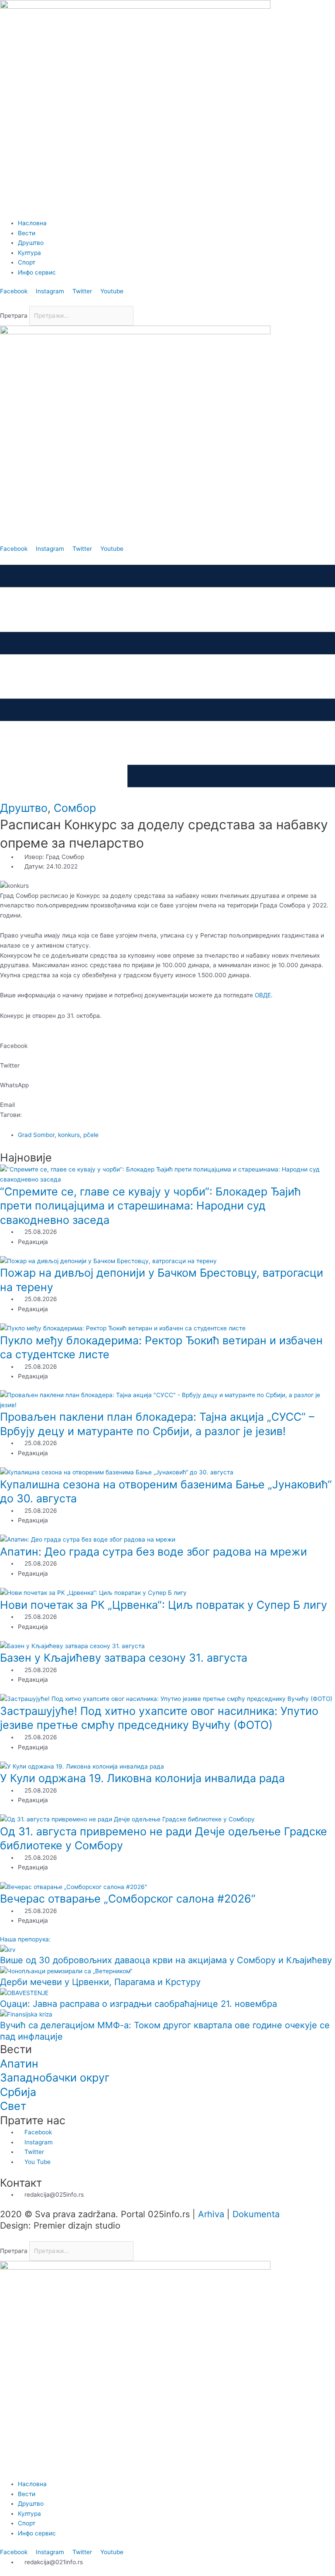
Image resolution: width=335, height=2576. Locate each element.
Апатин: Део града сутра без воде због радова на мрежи (154, 1552)
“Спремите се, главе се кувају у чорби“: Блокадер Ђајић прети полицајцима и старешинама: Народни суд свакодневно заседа (150, 1206)
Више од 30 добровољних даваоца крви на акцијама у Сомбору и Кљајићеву (166, 1960)
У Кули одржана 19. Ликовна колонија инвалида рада (142, 1778)
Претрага (14, 316)
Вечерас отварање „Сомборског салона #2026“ (128, 1899)
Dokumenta (256, 2214)
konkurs (69, 1135)
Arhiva (211, 2214)
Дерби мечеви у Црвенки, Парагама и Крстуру (100, 1982)
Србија (18, 2092)
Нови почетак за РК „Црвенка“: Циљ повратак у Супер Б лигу (164, 1605)
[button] (167, 301)
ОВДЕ (263, 995)
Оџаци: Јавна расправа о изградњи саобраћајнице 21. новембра (138, 2004)
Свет (13, 2106)
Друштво (24, 808)
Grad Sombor (36, 1135)
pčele (91, 1135)
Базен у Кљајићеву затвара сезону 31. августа (124, 1658)
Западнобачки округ (55, 2078)
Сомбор (75, 808)
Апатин (19, 2064)
